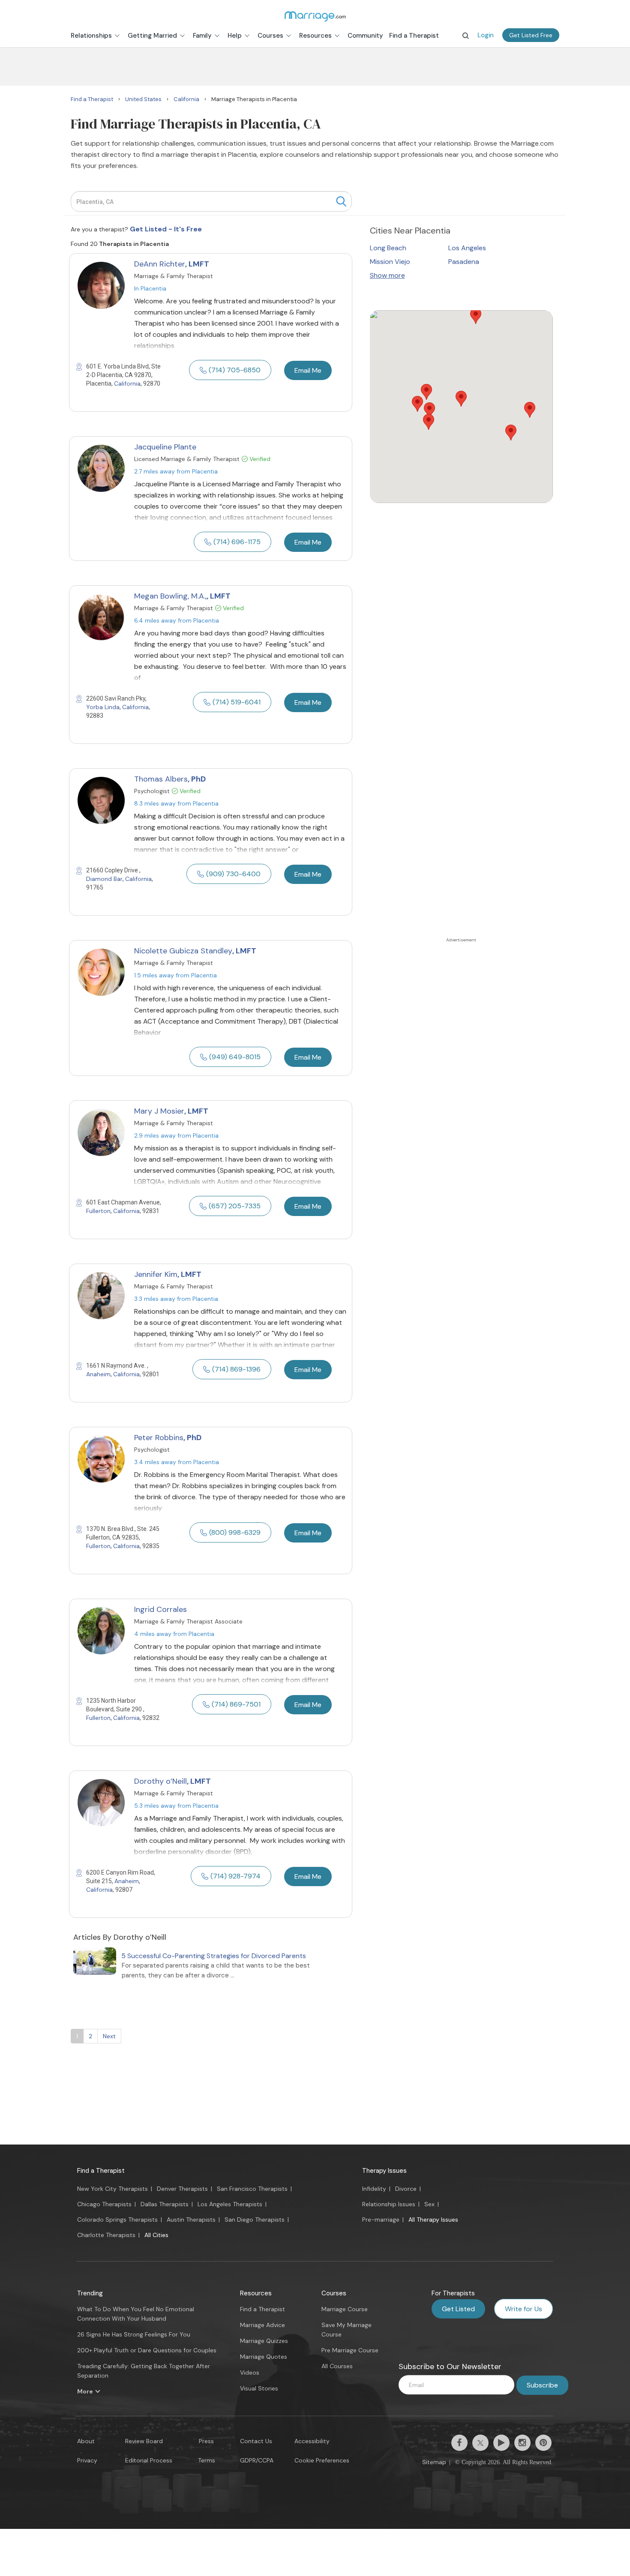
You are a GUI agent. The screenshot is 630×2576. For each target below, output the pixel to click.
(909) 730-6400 (233, 874)
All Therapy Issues (433, 2220)
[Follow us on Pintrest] (543, 2443)
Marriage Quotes (264, 2357)
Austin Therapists (191, 2220)
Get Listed (458, 2309)
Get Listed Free (531, 35)
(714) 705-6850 (235, 370)
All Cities (156, 2235)
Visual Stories (259, 2388)
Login (486, 35)
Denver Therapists (182, 2189)
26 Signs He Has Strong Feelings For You (134, 2334)
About (86, 2441)
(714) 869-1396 (236, 1369)
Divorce (406, 2189)
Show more (387, 275)
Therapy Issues (384, 2171)
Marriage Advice (262, 2325)
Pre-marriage (381, 2220)
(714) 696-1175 (237, 542)
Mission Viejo (390, 262)
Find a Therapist (101, 2171)
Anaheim (98, 1374)
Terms (207, 2460)
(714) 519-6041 (237, 702)
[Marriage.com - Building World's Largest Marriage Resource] (315, 16)
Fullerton (98, 1211)
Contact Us (256, 2441)
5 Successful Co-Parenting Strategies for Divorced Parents (214, 1956)
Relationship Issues (389, 2204)
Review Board (144, 2441)
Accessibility (312, 2441)
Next (109, 2036)
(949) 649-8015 (235, 1057)
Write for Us (523, 2309)
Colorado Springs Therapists (117, 2220)
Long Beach (388, 248)
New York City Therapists (112, 2189)
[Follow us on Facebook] (459, 2443)
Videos (250, 2372)
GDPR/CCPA (257, 2460)
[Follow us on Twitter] (480, 2443)
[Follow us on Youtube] (501, 2443)
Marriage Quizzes (264, 2341)
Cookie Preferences (322, 2460)
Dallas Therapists (165, 2204)
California (127, 383)
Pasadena (464, 262)
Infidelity (374, 2189)
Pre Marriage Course (350, 2350)
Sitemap (434, 2462)
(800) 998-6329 (235, 1532)
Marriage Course (345, 2309)
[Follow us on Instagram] (522, 2443)
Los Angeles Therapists (230, 2204)
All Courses (337, 2366)
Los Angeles (467, 248)
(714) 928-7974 (235, 1876)
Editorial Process (149, 2460)
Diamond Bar (104, 879)
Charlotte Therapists (106, 2235)
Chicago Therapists (104, 2204)
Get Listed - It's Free (166, 229)
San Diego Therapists (255, 2220)
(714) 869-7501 (236, 1704)
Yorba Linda (103, 707)
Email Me (308, 370)
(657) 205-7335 (235, 1206)
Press (206, 2441)
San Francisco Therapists (252, 2189)
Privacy (87, 2460)
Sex (429, 2204)
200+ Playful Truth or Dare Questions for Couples (147, 2350)
